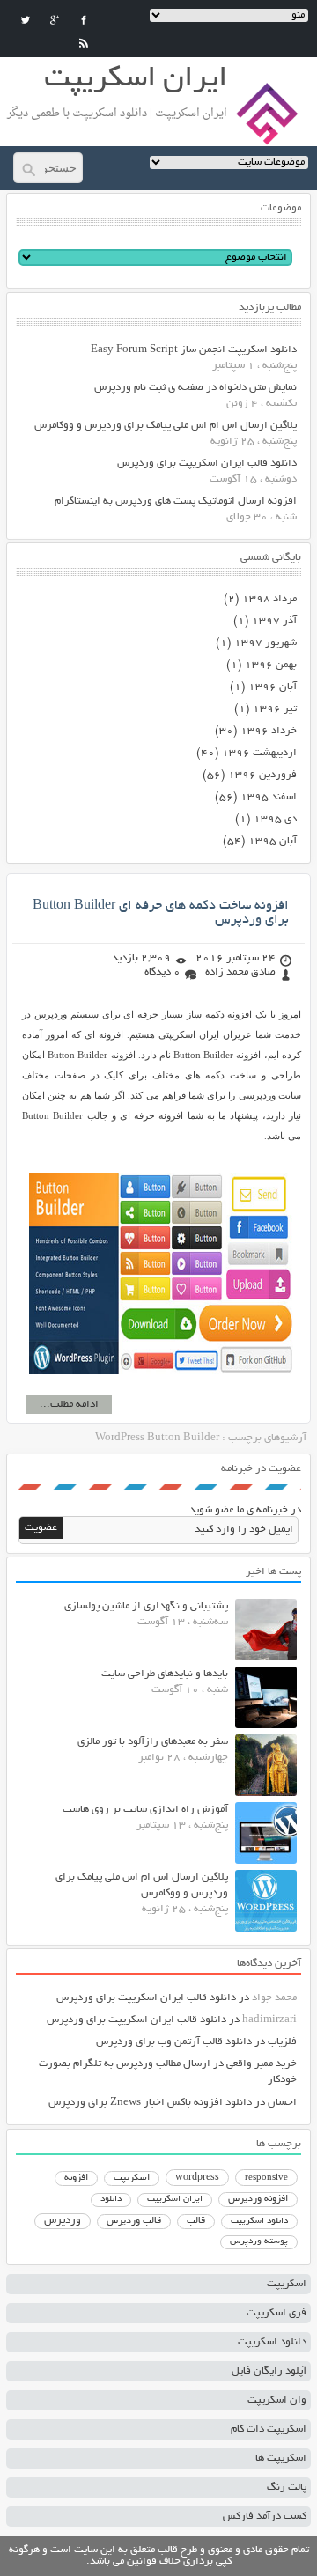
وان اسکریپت (277, 2400)
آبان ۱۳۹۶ (273, 687)
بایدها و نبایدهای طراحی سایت (165, 1674)
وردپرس (63, 2221)
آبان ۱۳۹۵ (273, 841)
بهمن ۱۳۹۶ (271, 665)
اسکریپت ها (281, 2458)
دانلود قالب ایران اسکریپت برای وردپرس (207, 464)
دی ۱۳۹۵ (275, 819)
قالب (196, 2221)
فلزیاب (282, 2042)
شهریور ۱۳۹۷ (265, 643)
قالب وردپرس (134, 2221)
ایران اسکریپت (175, 2200)
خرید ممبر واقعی (262, 2064)
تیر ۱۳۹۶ (275, 709)
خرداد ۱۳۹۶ (269, 731)
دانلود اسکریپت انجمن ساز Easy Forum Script (194, 350)
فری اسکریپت (276, 2313)
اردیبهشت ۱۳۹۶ (259, 753)
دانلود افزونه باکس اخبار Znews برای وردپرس (150, 2103)
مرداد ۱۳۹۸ (269, 599)
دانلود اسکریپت (259, 2221)
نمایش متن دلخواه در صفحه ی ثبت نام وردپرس (195, 388)
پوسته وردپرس (259, 2242)
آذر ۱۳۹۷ (274, 621)
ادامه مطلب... (69, 1405)
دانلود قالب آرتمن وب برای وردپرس (174, 2042)
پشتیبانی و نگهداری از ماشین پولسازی (146, 1606)
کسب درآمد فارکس (265, 2517)
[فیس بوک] (84, 20)
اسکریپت (132, 2178)
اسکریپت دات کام (269, 2429)
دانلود (111, 2200)
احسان (282, 2103)
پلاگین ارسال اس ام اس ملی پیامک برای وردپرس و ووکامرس (166, 426)
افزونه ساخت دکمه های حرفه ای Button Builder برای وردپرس (161, 913)
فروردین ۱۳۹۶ (262, 775)
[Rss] (84, 43)
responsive (266, 2178)
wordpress (197, 2178)
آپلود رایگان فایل (269, 2371)
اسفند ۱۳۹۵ (269, 797)
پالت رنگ (287, 2488)
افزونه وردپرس (258, 2199)
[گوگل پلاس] (55, 20)
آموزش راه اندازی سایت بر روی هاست (145, 1810)
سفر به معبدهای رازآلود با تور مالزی (153, 1742)
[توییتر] (26, 20)
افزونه (76, 2178)
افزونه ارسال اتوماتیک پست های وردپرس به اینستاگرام (176, 501)
